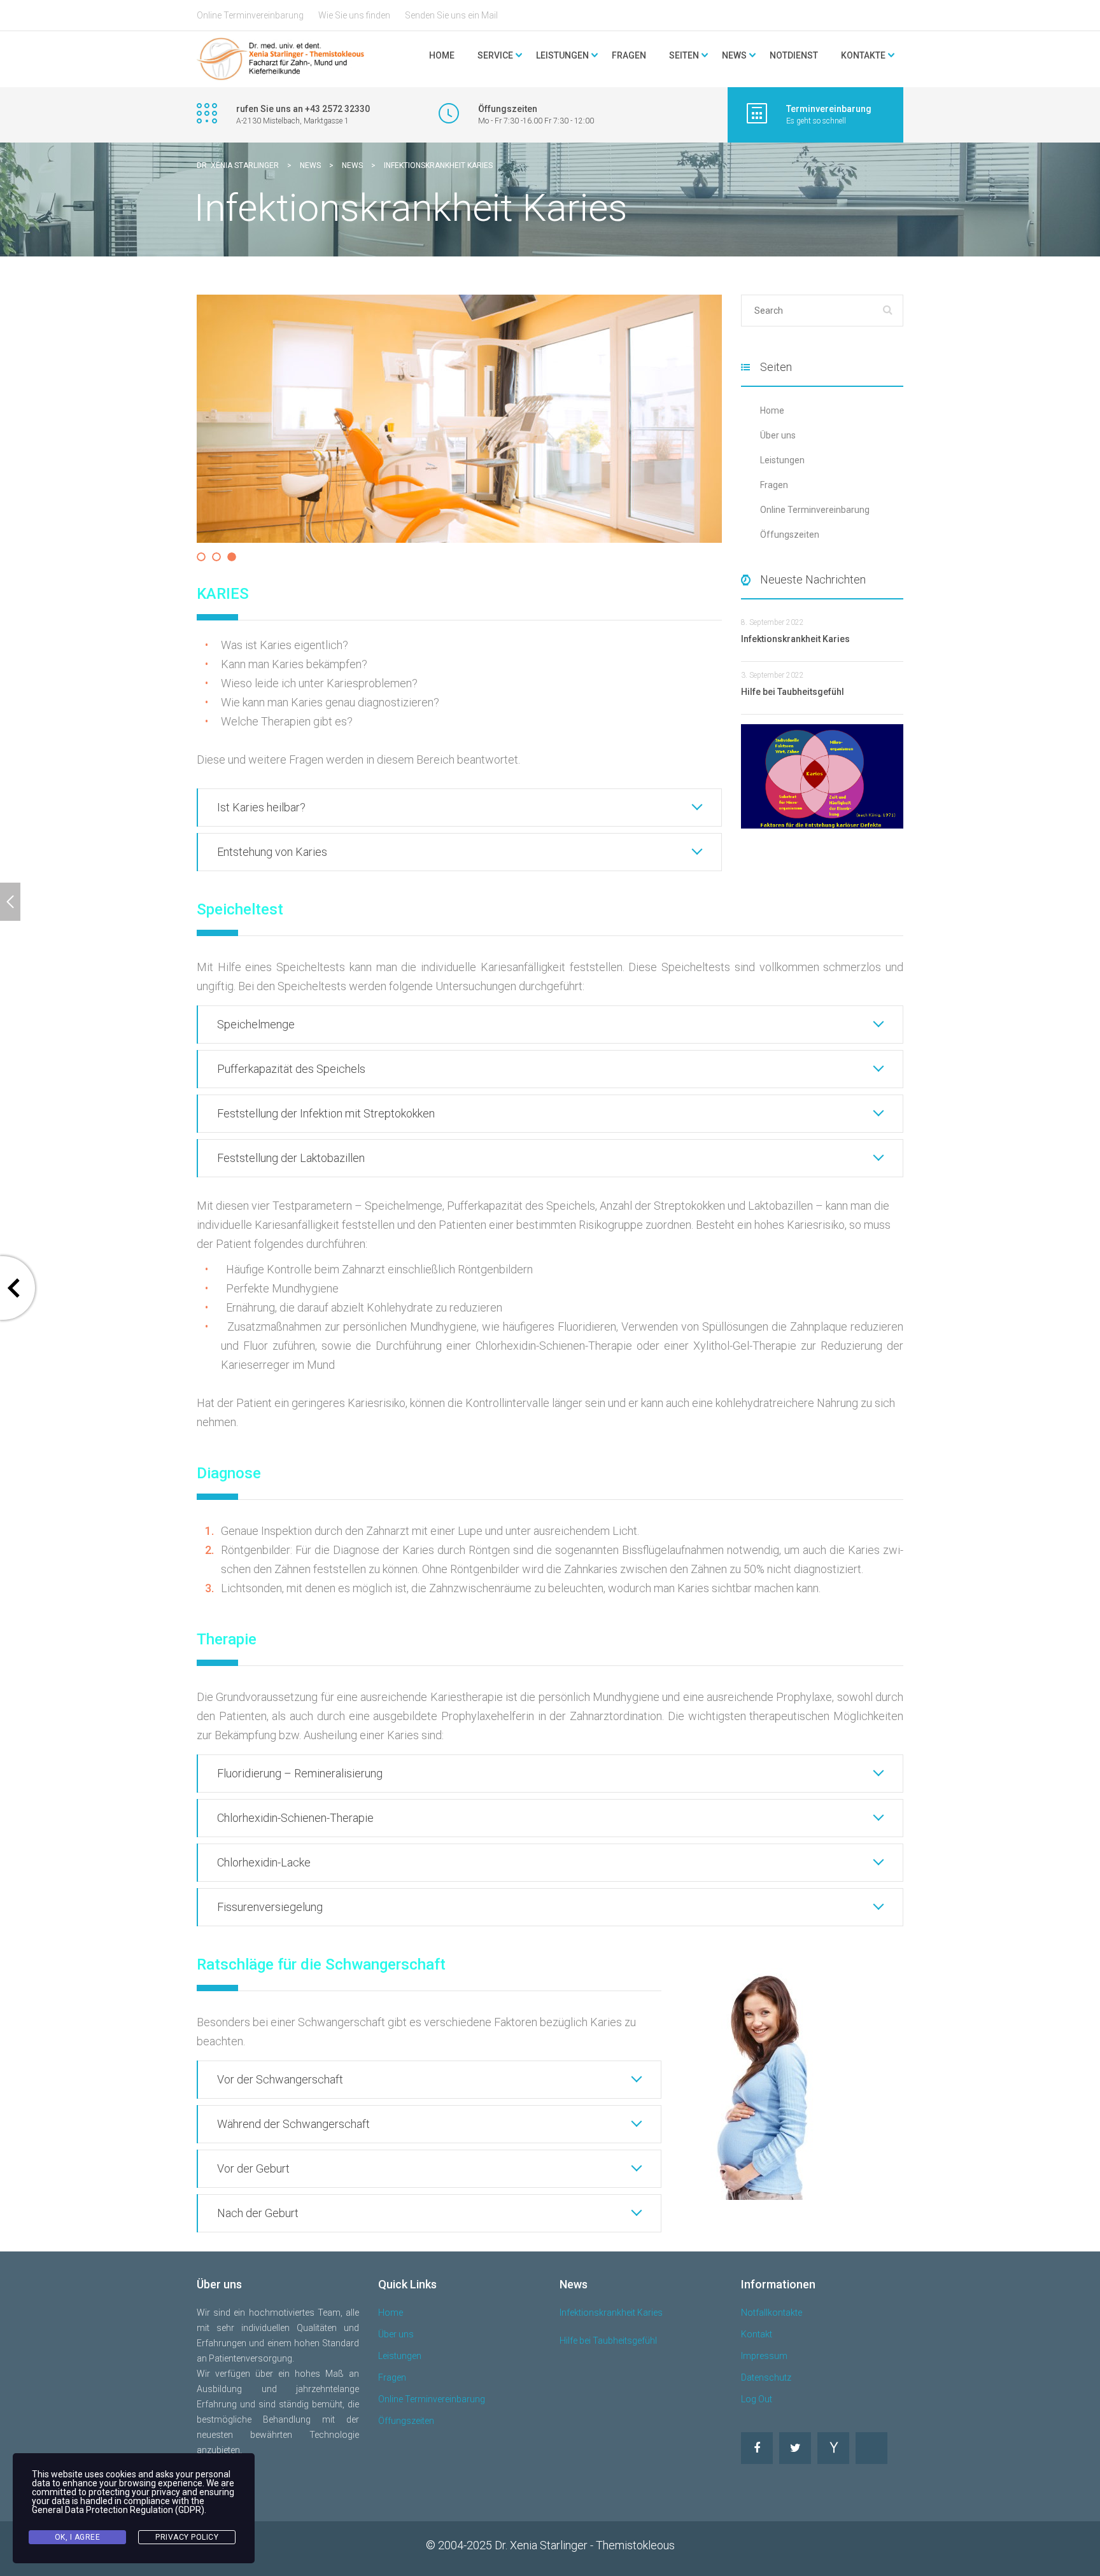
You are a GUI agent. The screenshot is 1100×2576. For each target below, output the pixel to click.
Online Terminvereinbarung (250, 15)
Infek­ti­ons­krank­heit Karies (795, 639)
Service (495, 55)
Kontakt (757, 2334)
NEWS (734, 55)
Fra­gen (774, 485)
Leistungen (400, 2356)
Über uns (778, 435)
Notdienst (794, 55)
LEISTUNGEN (562, 55)
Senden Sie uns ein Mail (451, 15)
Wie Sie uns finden (354, 15)
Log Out (757, 2399)
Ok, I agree (78, 2537)
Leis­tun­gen (782, 460)
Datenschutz (766, 2377)
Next (743, 431)
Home (442, 55)
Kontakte (863, 55)
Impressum (764, 2356)
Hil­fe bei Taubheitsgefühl (793, 692)
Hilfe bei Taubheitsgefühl (608, 2341)
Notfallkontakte (772, 2313)
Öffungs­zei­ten (790, 535)
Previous (178, 431)
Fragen (629, 55)
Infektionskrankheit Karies (611, 2313)
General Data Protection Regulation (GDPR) (118, 2510)
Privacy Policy (187, 2537)
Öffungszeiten (406, 2421)
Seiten (684, 55)
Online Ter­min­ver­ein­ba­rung (815, 510)
